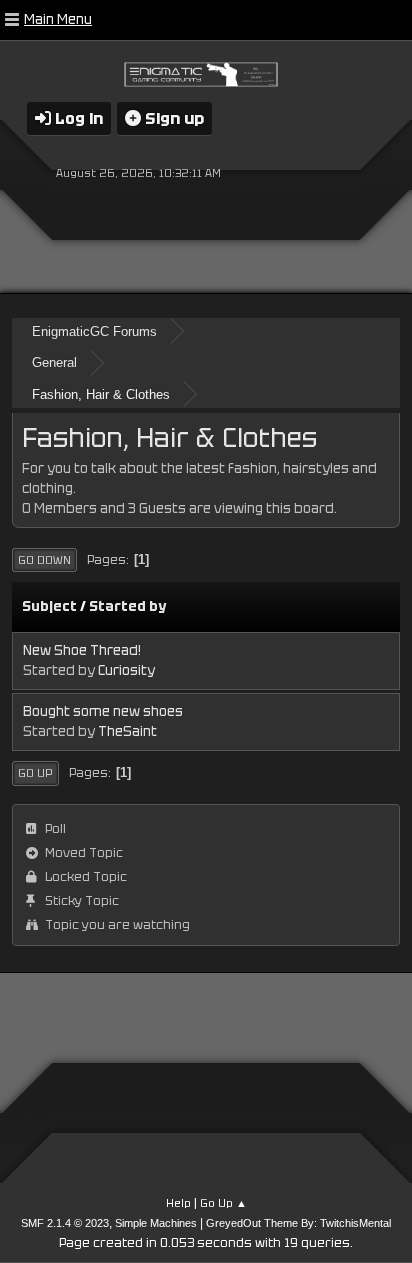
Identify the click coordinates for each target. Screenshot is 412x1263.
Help (178, 1203)
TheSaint (127, 731)
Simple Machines (156, 1223)
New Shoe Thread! (82, 650)
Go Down (44, 560)
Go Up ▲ (223, 1203)
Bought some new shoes (103, 711)
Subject (49, 606)
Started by (127, 606)
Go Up (35, 773)
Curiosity (126, 670)
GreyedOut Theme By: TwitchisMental (298, 1223)
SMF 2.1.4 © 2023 (65, 1223)
